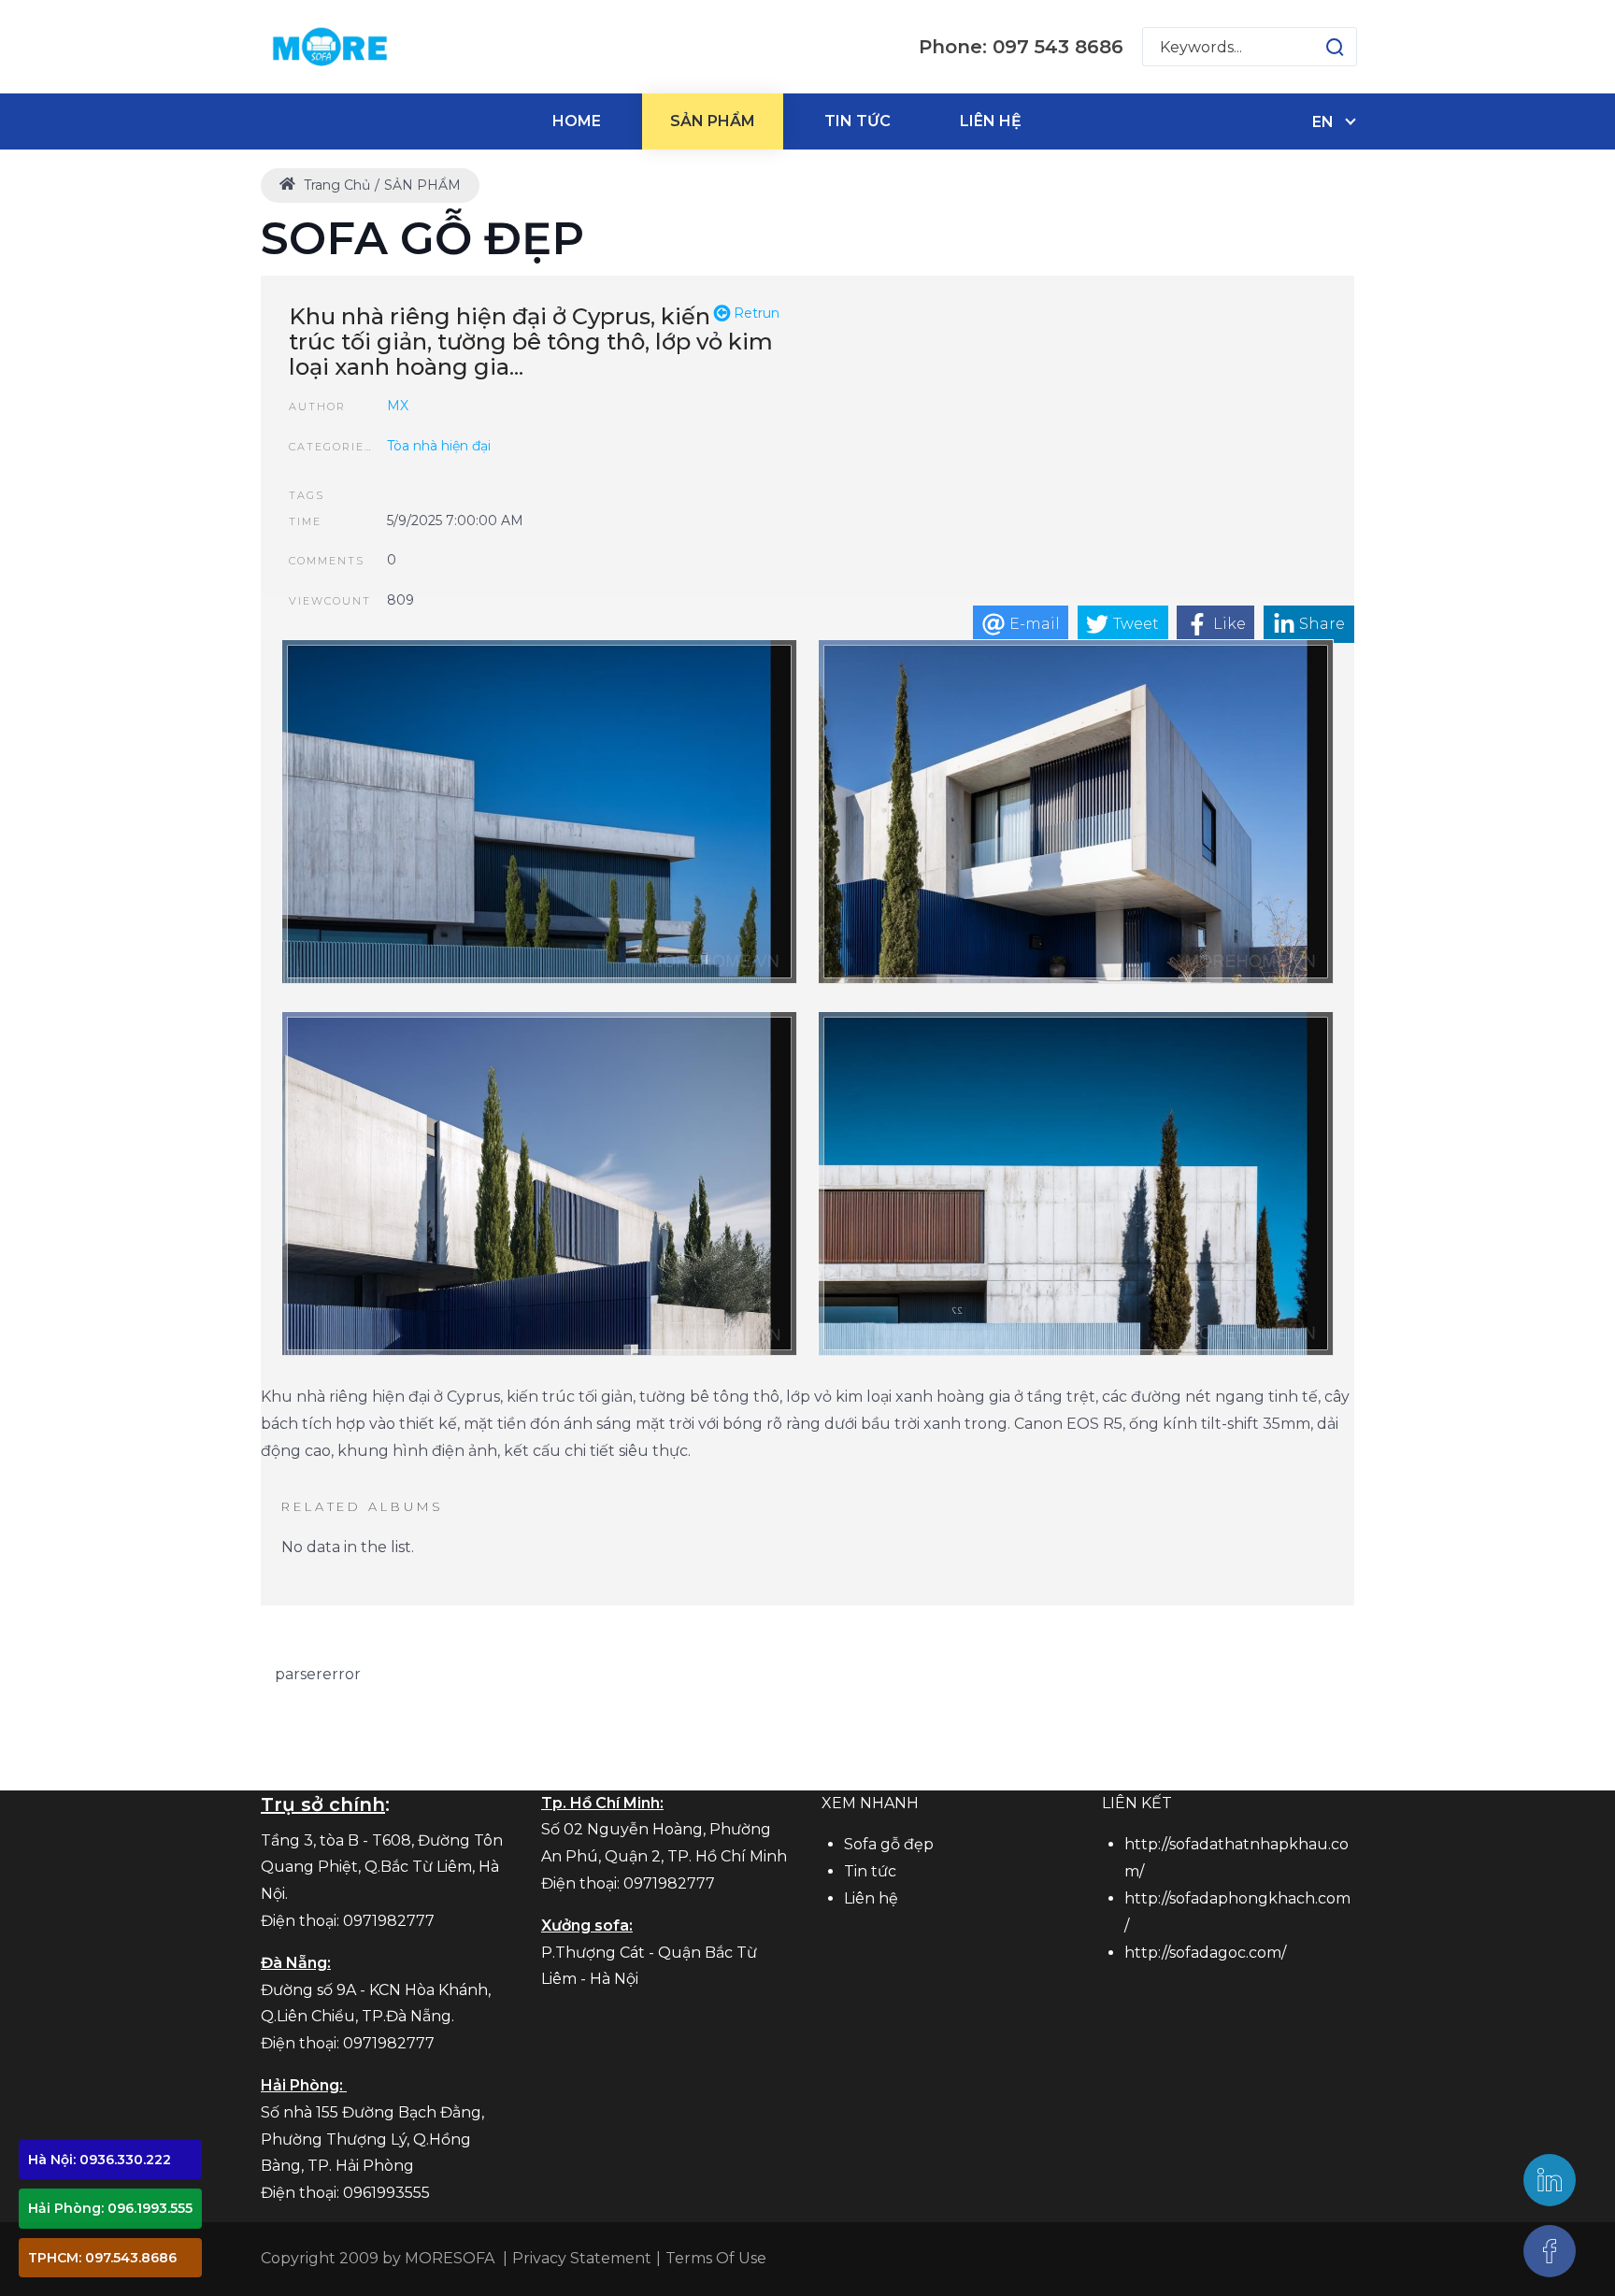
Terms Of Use (716, 2258)
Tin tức (870, 1871)
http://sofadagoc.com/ (1205, 1953)
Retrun (755, 313)
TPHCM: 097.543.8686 (102, 2258)
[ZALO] (1550, 2180)
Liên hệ (871, 1898)
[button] (1316, 47)
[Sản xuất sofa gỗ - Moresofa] (329, 47)
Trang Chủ (335, 185)
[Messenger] (1550, 2251)
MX (398, 406)
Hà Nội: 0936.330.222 (100, 2160)
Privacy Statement (582, 2258)
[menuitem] (577, 121)
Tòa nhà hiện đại (439, 446)
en (1323, 122)
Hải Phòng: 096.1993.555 (110, 2208)
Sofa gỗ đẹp (889, 1844)
